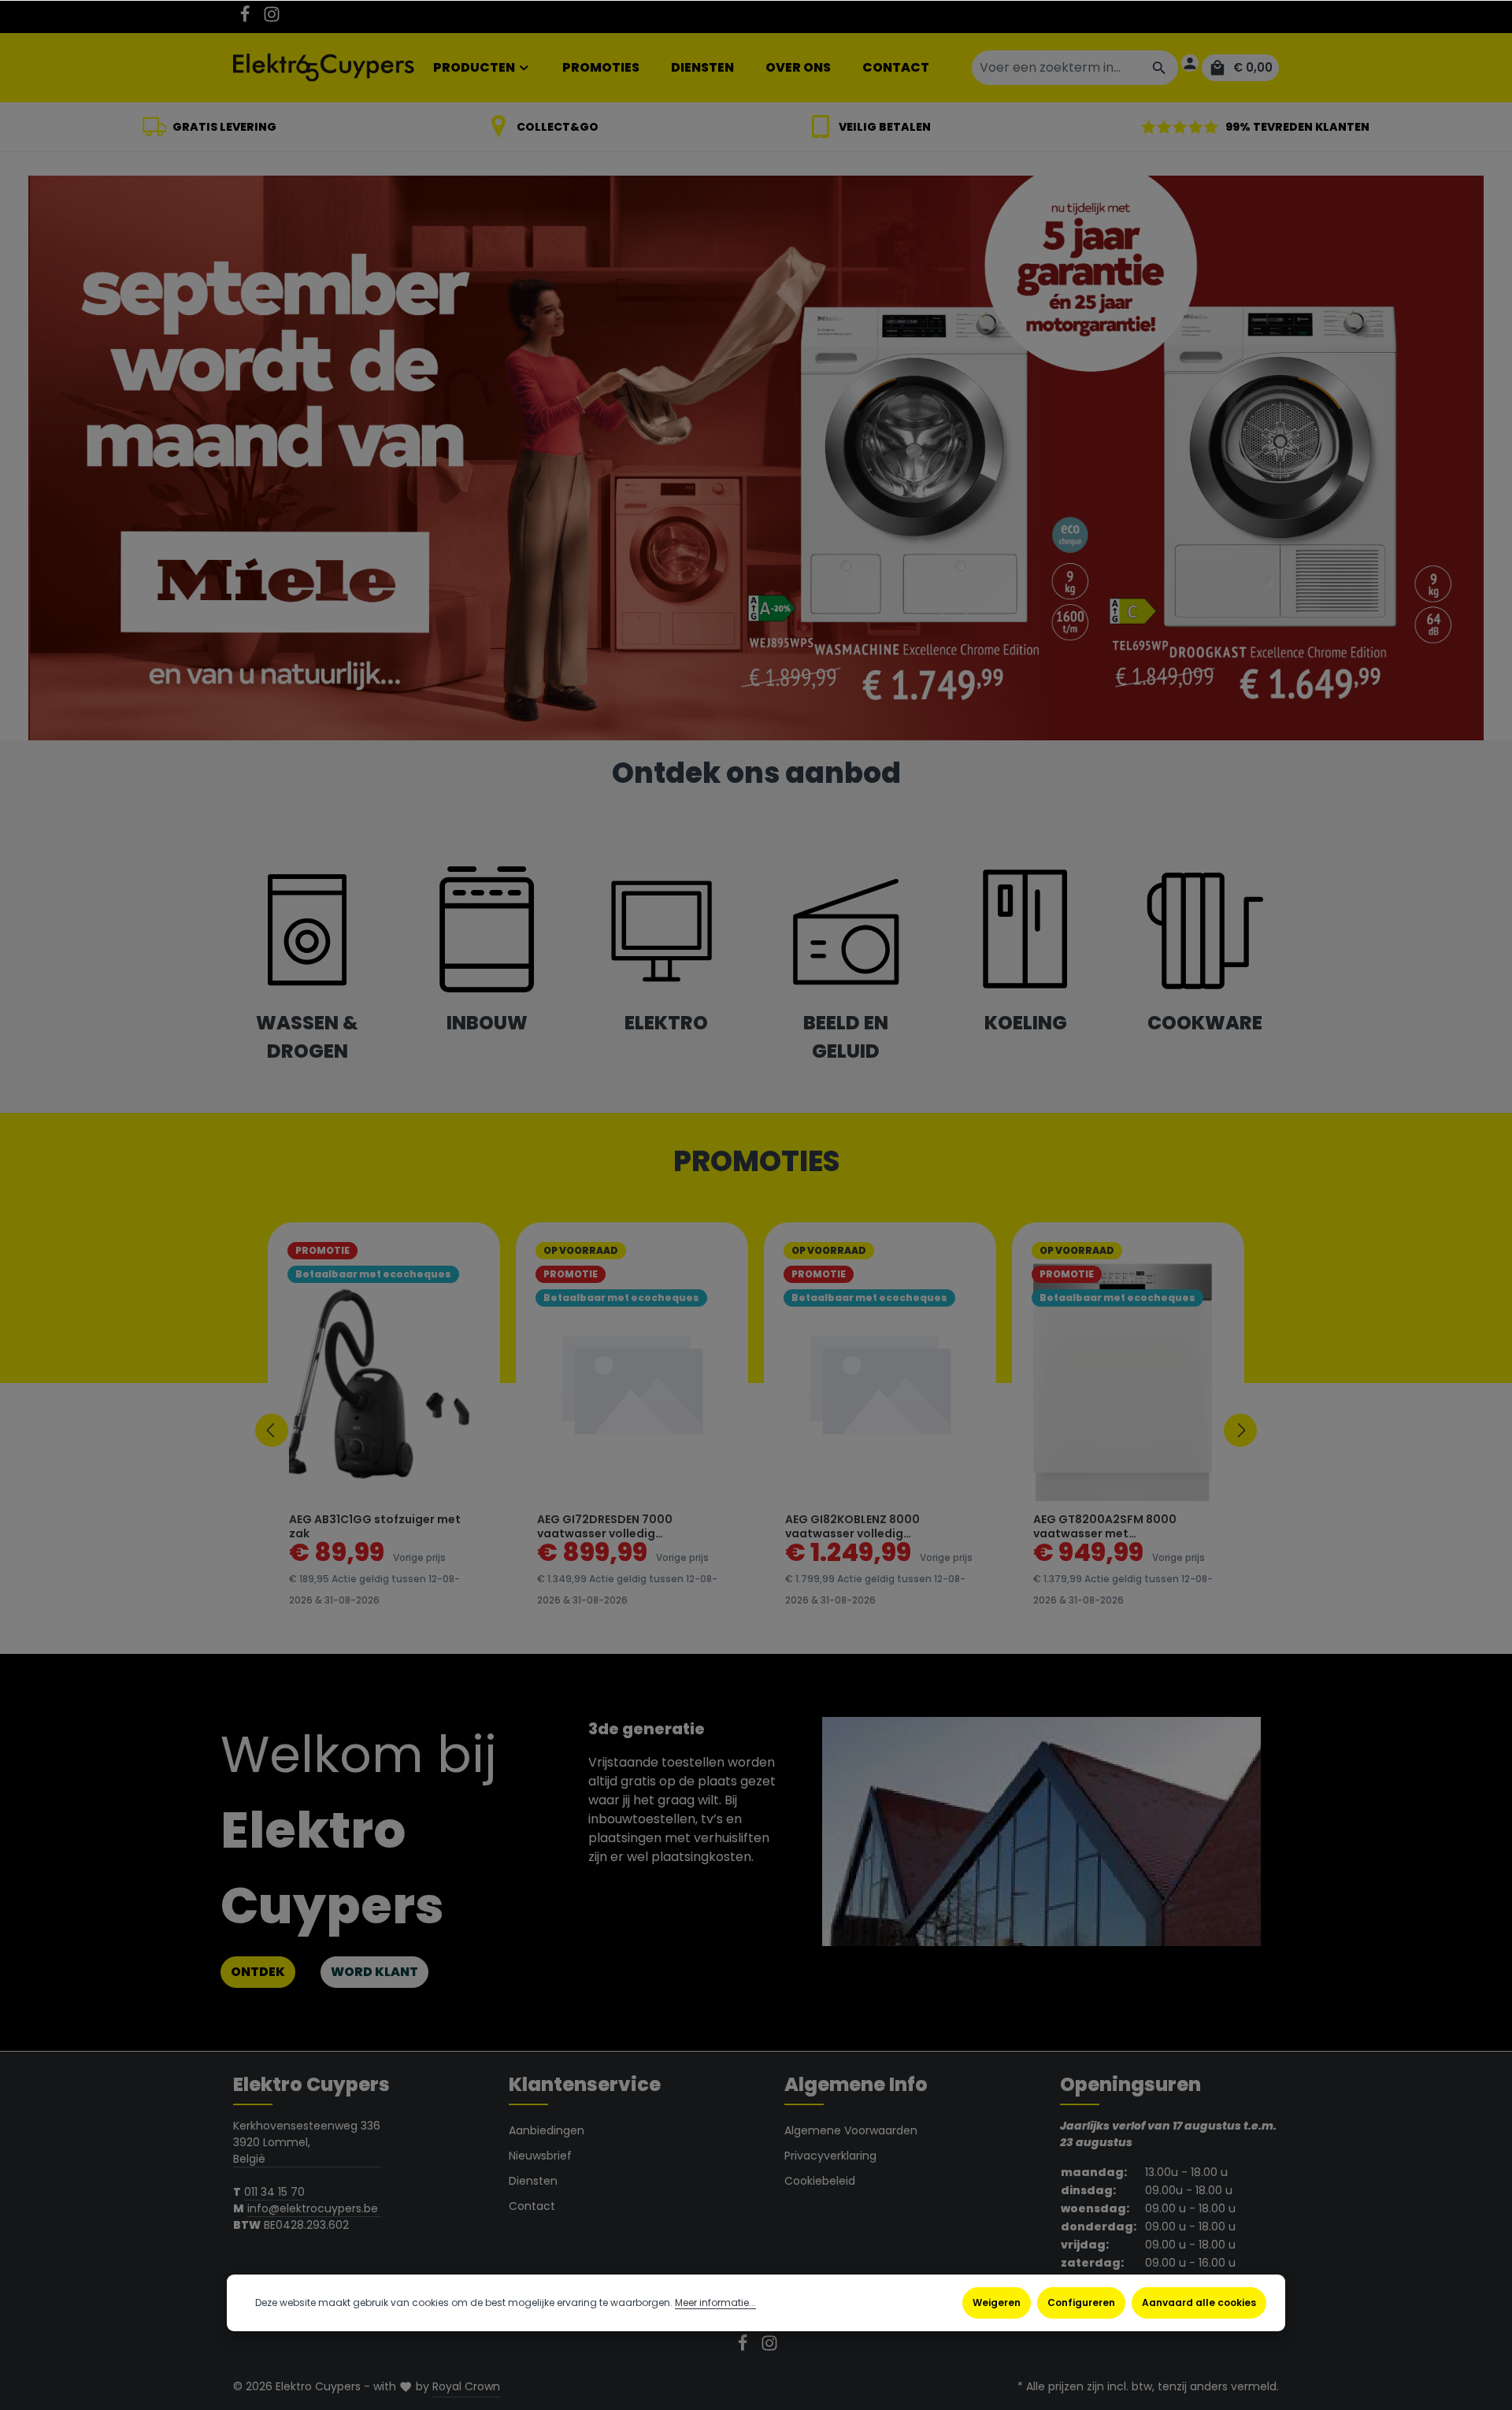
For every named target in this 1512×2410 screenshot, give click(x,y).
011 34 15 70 (274, 2192)
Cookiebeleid (820, 2181)
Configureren (1081, 2302)
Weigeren (997, 2302)
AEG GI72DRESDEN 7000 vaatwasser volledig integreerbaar (605, 1527)
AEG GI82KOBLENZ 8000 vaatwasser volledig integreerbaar (852, 1527)
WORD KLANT (374, 1972)
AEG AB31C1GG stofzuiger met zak (375, 1527)
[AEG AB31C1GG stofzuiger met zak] (384, 1382)
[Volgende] (1240, 1430)
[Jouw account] (1190, 63)
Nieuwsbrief (540, 2156)
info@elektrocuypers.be (314, 2208)
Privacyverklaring (830, 2156)
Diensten (533, 2181)
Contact (532, 2206)
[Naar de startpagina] (324, 68)
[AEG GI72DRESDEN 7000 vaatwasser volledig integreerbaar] (632, 1382)
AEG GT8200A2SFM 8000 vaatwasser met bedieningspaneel (1105, 1527)
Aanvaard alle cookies (1199, 2302)
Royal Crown (466, 2386)
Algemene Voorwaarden (851, 2130)
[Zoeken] (1160, 68)
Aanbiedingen (547, 2130)
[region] (756, 1430)
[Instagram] (272, 19)
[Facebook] (246, 19)
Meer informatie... (715, 2302)
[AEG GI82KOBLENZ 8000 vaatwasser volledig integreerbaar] (880, 1382)
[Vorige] (272, 1430)
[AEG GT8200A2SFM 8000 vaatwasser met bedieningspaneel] (1128, 1382)
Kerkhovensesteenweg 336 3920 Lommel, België (307, 2142)
